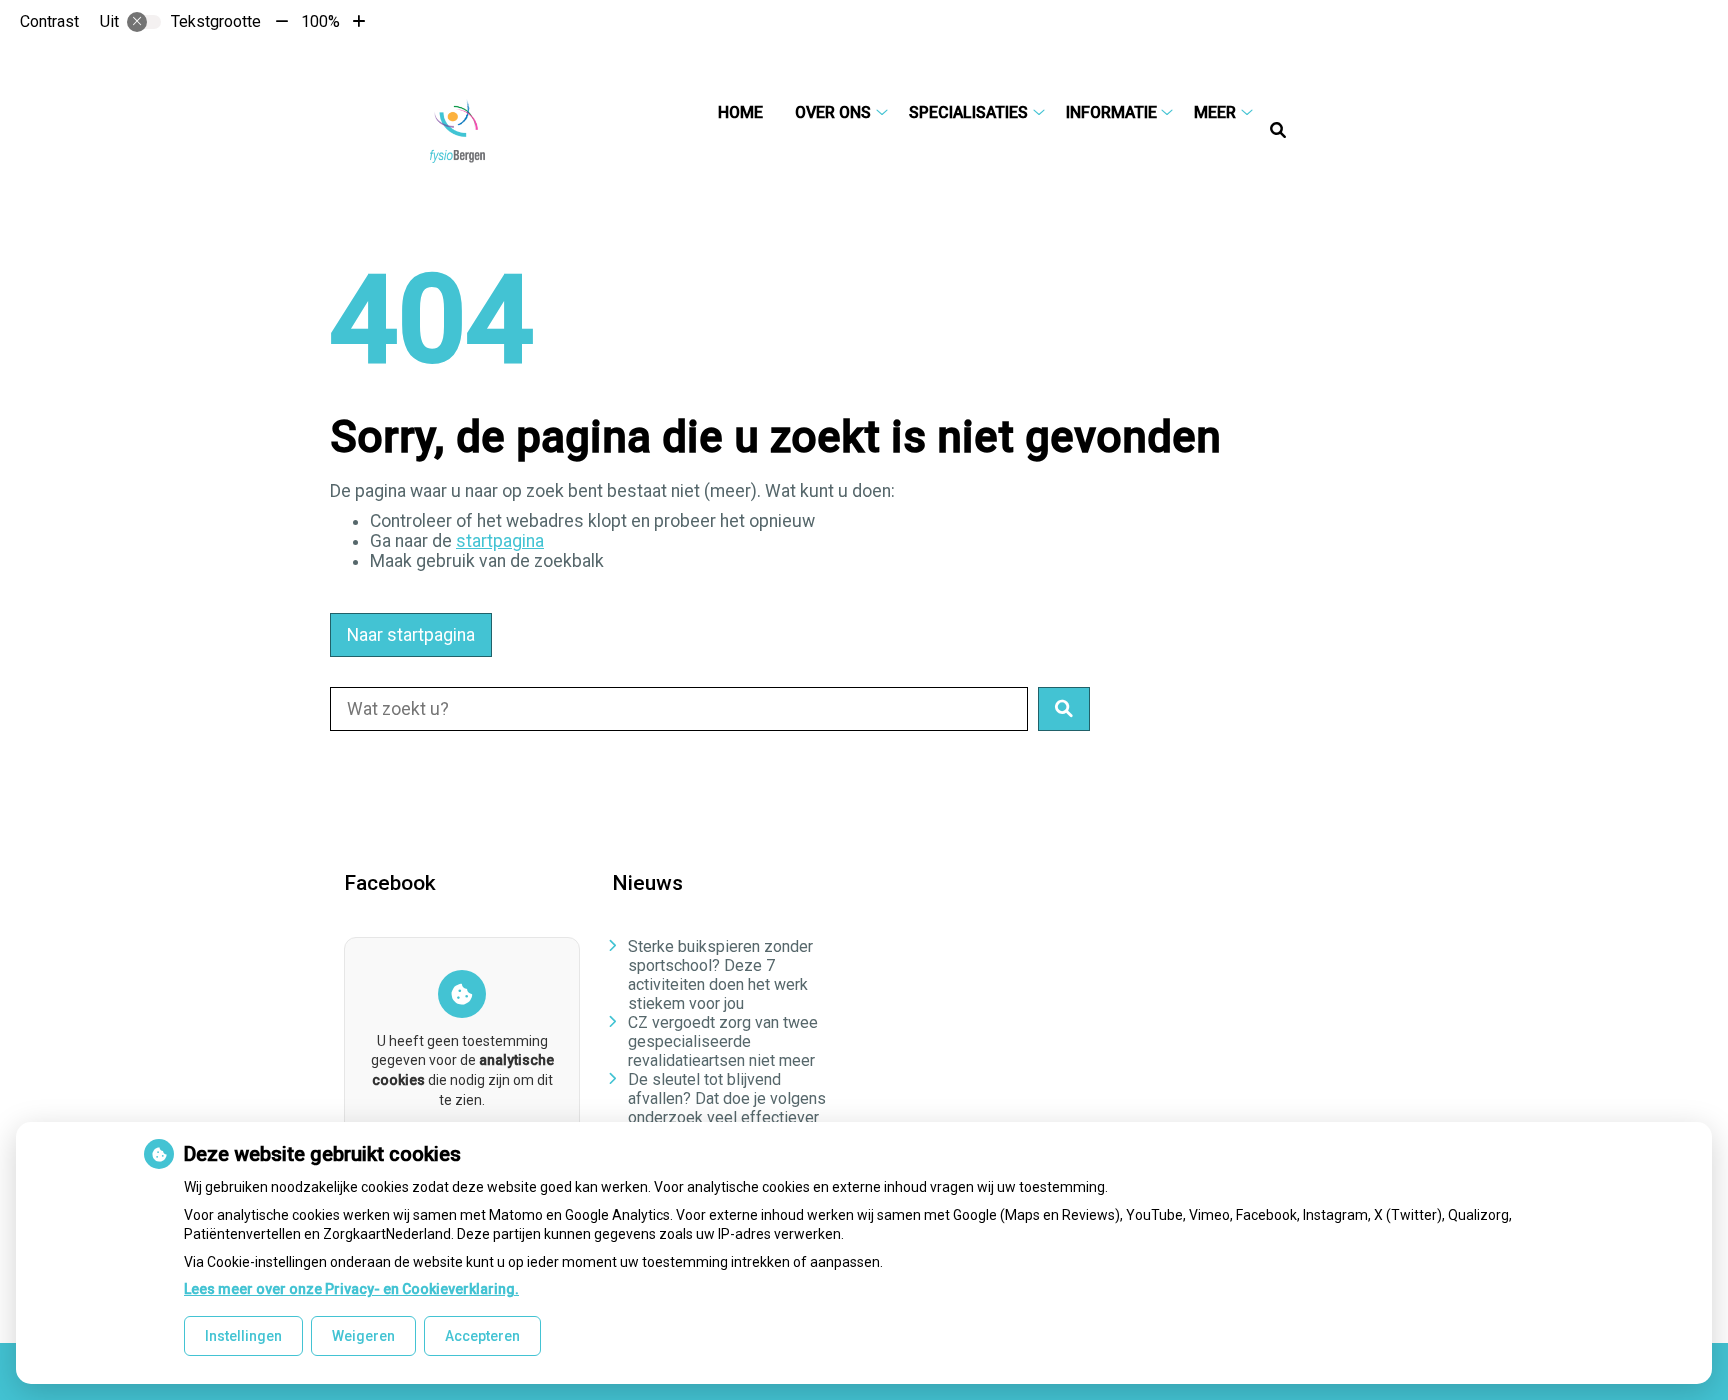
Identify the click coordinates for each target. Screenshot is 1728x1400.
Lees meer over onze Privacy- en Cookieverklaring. (351, 1289)
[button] (1064, 709)
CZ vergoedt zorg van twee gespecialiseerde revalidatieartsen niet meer (723, 1041)
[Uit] (144, 22)
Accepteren (482, 1336)
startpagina (500, 541)
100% (320, 21)
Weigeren (363, 1336)
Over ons (833, 112)
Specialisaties (968, 112)
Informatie (1111, 112)
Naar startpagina (411, 635)
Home (740, 112)
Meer (1215, 112)
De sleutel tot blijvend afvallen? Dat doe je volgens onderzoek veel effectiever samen (727, 1108)
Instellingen (243, 1336)
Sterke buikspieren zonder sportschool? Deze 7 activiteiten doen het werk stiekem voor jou (720, 975)
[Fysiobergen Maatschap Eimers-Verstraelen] (457, 131)
